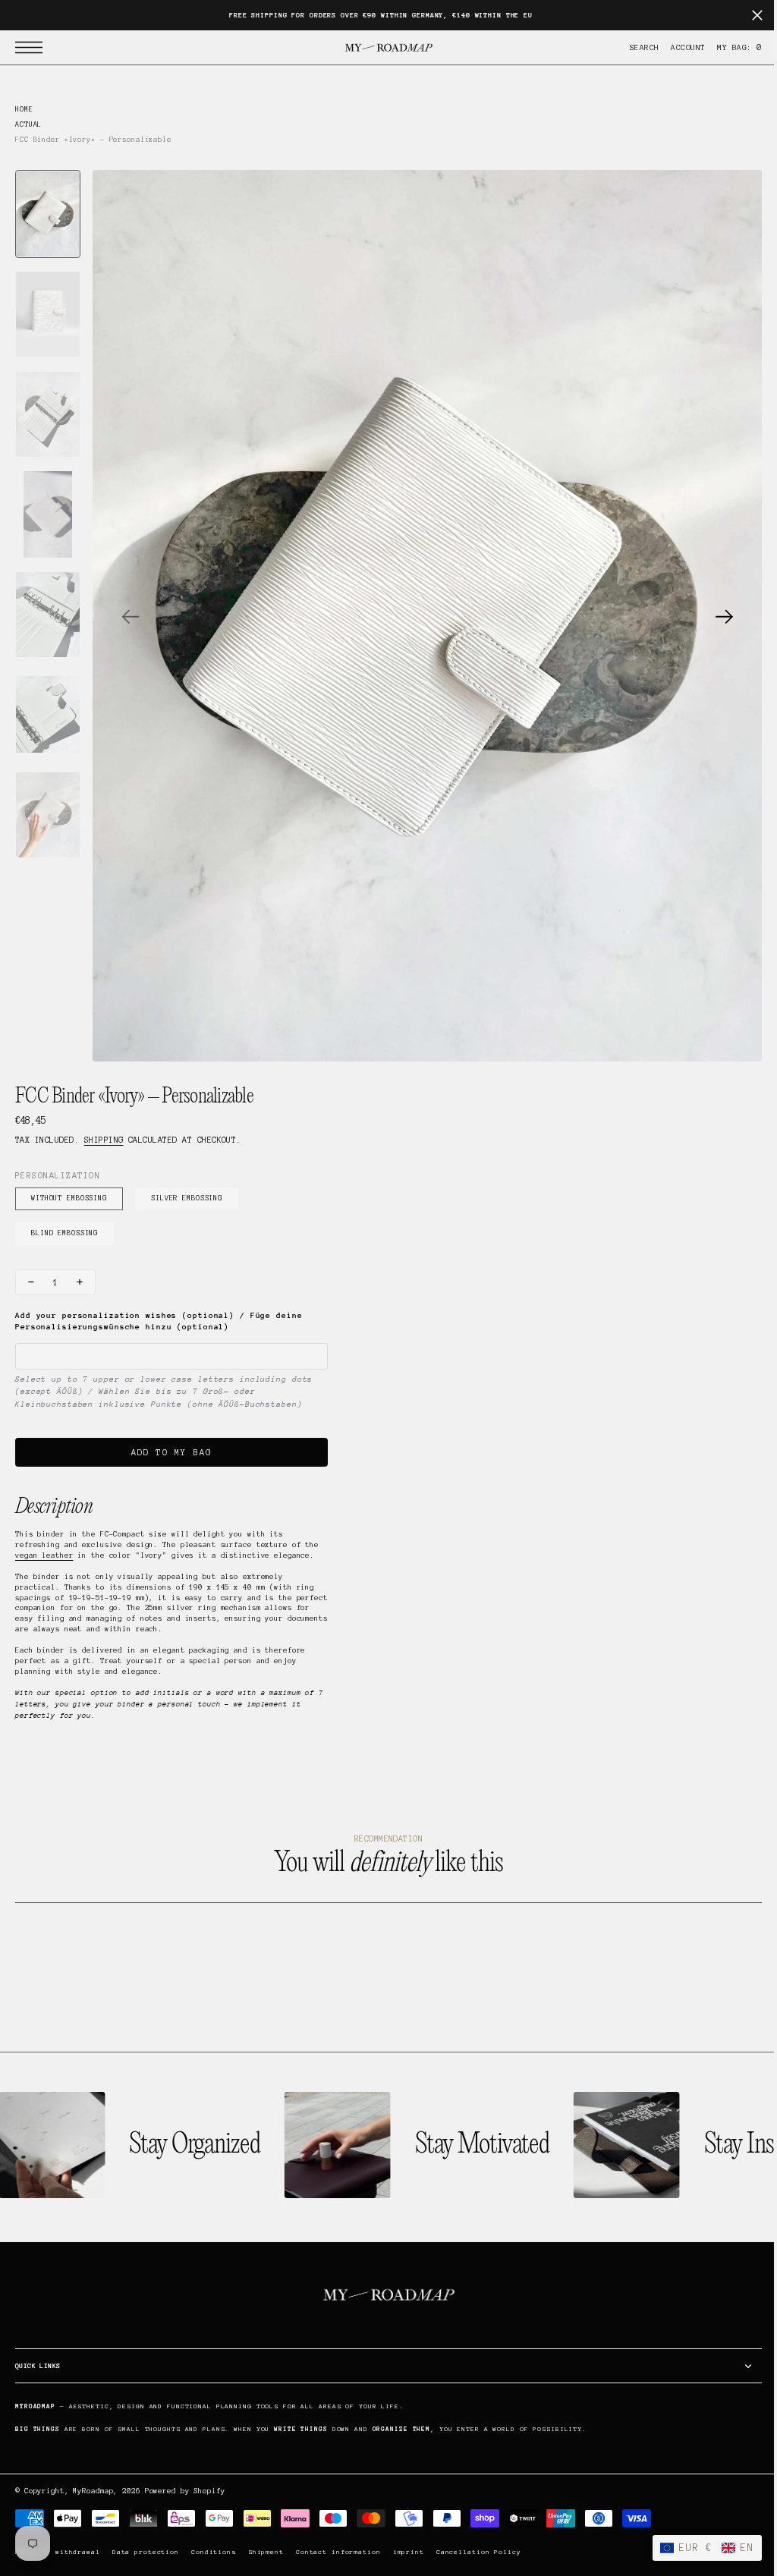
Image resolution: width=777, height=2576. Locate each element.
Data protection (146, 2552)
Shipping (104, 1140)
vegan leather (44, 1555)
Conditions (214, 2552)
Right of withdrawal (58, 2552)
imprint (409, 2552)
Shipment (266, 2552)
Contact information (338, 2552)
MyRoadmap (93, 2491)
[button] (33, 47)
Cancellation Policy (479, 2552)
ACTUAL (28, 124)
